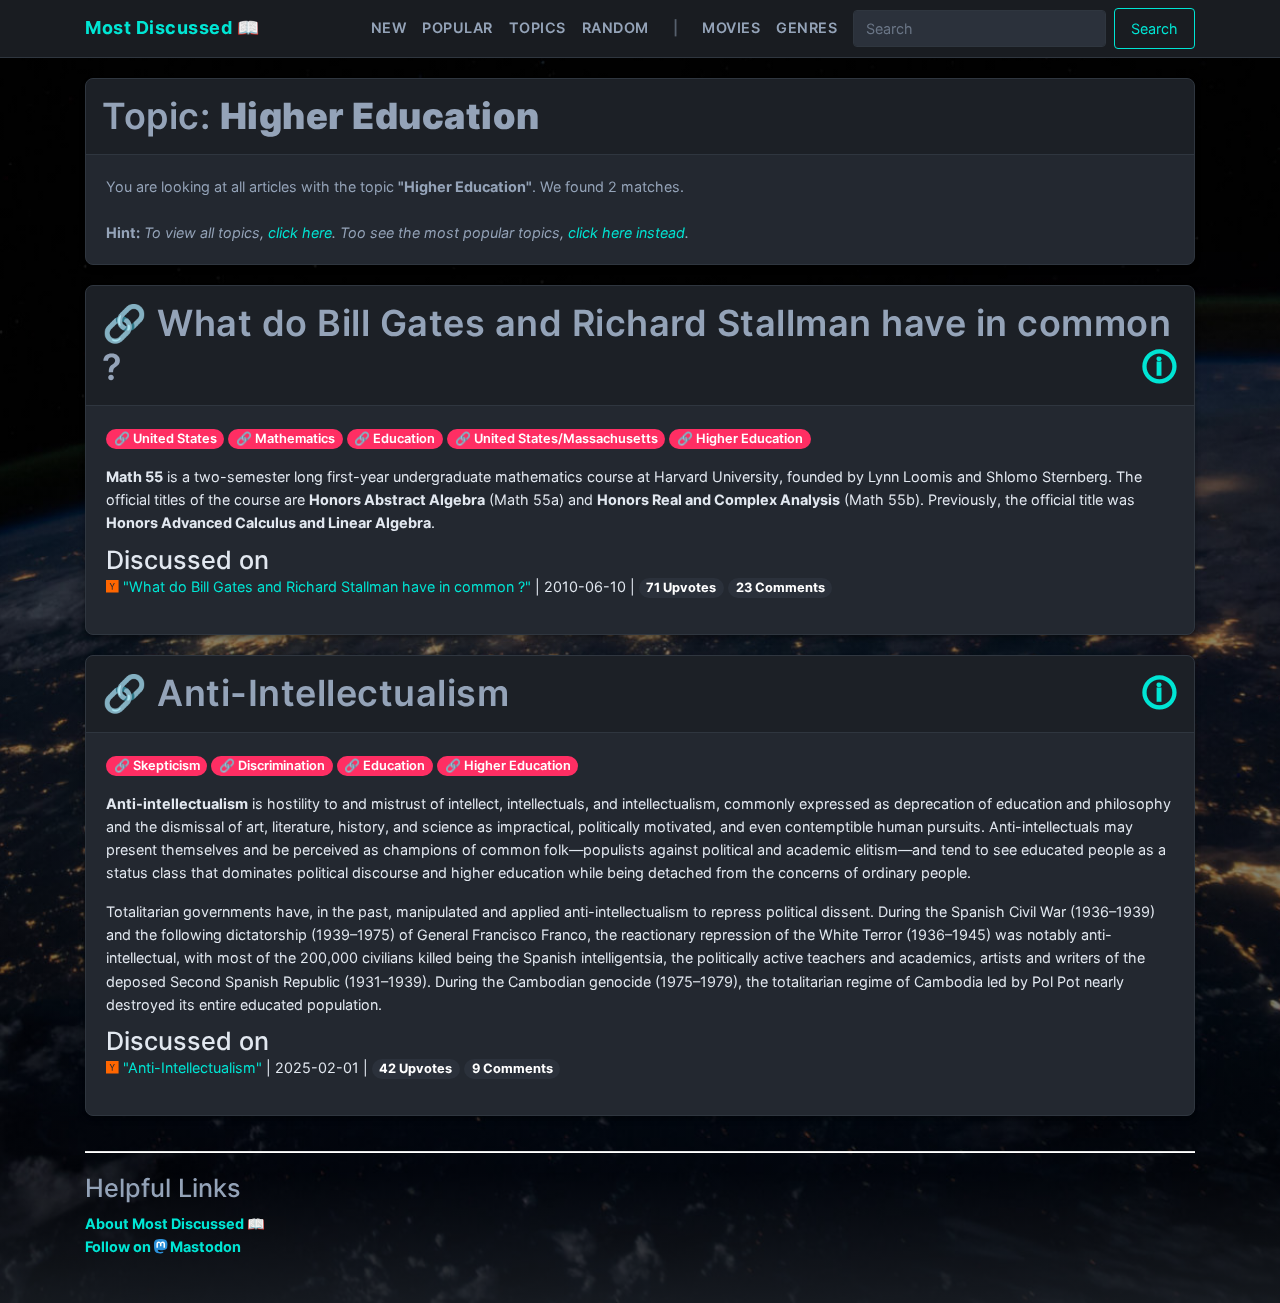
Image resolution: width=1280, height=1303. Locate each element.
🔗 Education (394, 438)
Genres (806, 27)
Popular (457, 27)
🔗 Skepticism (157, 765)
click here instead (626, 232)
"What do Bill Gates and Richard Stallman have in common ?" (327, 586)
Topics (537, 27)
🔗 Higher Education (740, 438)
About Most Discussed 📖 (175, 1223)
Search (1154, 28)
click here (300, 232)
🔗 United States (165, 438)
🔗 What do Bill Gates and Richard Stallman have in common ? (636, 344)
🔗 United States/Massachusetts (556, 438)
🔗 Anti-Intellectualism (305, 693)
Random (615, 27)
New (389, 27)
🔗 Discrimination (272, 765)
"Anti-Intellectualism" (192, 1067)
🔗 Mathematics (285, 438)
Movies (731, 27)
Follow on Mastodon (163, 1246)
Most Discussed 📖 (172, 27)
